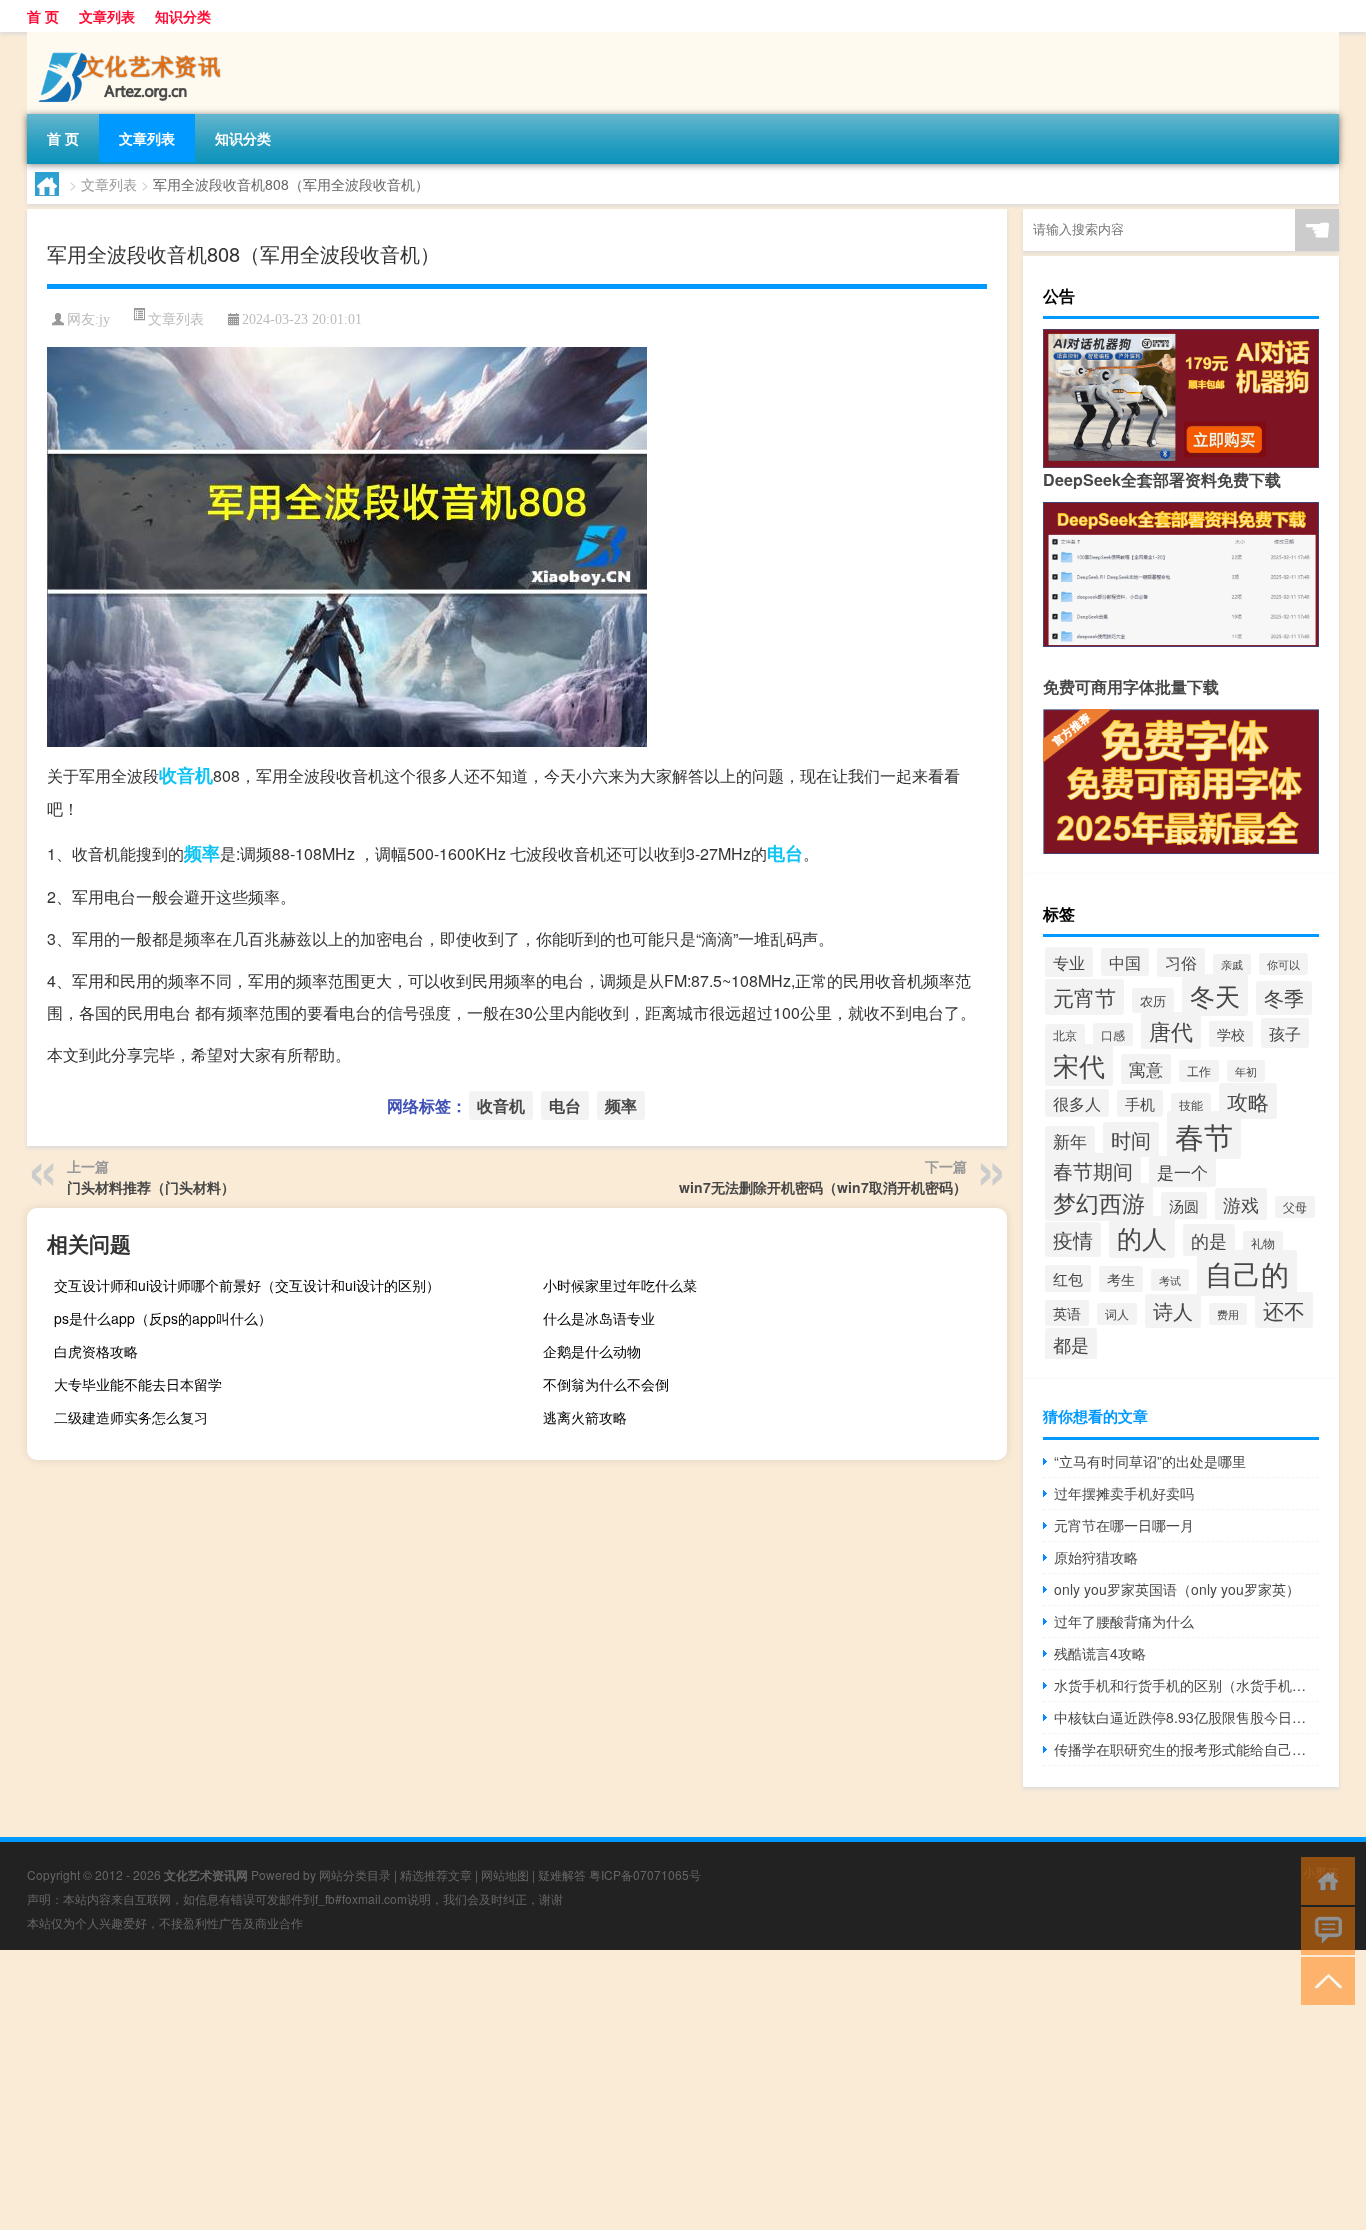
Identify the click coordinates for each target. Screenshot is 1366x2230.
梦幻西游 (1099, 1202)
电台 (785, 853)
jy (104, 319)
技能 (1191, 1104)
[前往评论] (1323, 1929)
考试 (1170, 1280)
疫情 (1073, 1239)
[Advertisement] (600, 2090)
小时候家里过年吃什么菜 (620, 1285)
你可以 (1283, 964)
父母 (1295, 1207)
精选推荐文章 (436, 1874)
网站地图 (505, 1874)
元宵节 (1084, 997)
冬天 (1215, 995)
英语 (1067, 1313)
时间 (1131, 1139)
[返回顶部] (1323, 1979)
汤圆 (1184, 1205)
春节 (1204, 1135)
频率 (202, 853)
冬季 (1284, 998)
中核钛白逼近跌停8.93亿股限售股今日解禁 (1186, 1717)
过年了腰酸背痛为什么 (1124, 1621)
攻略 (1248, 1101)
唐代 (1171, 1030)
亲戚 (1232, 964)
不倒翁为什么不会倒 (606, 1384)
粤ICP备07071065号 (645, 1874)
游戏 (1241, 1204)
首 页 (43, 16)
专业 (1069, 962)
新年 (1070, 1141)
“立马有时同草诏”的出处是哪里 (1150, 1461)
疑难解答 (562, 1874)
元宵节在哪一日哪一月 (1124, 1525)
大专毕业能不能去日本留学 (138, 1384)
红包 (1068, 1278)
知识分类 (183, 16)
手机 (1140, 1103)
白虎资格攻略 (96, 1351)
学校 (1231, 1034)
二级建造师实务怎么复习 (131, 1417)
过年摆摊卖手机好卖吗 (1124, 1493)
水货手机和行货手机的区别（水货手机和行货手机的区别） (1186, 1685)
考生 (1121, 1279)
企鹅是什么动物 (592, 1351)
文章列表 (107, 16)
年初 (1246, 1071)
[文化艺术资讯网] (132, 39)
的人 (1142, 1237)
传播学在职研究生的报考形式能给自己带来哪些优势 (1186, 1749)
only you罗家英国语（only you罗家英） (1177, 1589)
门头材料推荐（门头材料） (151, 1187)
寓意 (1146, 1069)
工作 (1199, 1071)
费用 (1228, 1314)
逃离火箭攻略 (585, 1417)
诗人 (1173, 1311)
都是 (1071, 1344)
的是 (1209, 1240)
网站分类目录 (355, 1874)
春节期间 (1093, 1170)
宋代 (1079, 1065)
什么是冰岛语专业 (599, 1318)
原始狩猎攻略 (1096, 1557)
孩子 (1285, 1033)
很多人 (1077, 1103)
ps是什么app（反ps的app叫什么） (163, 1318)
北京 (1065, 1035)
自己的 (1247, 1273)
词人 (1117, 1314)
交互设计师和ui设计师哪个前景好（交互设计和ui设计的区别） (247, 1285)
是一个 (1182, 1171)
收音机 (186, 775)
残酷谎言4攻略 (1100, 1653)
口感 (1113, 1034)
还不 (1284, 1310)
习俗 (1181, 962)
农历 (1153, 1000)
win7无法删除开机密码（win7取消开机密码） (823, 1187)
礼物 (1263, 1242)
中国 (1125, 962)
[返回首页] (1323, 1879)
